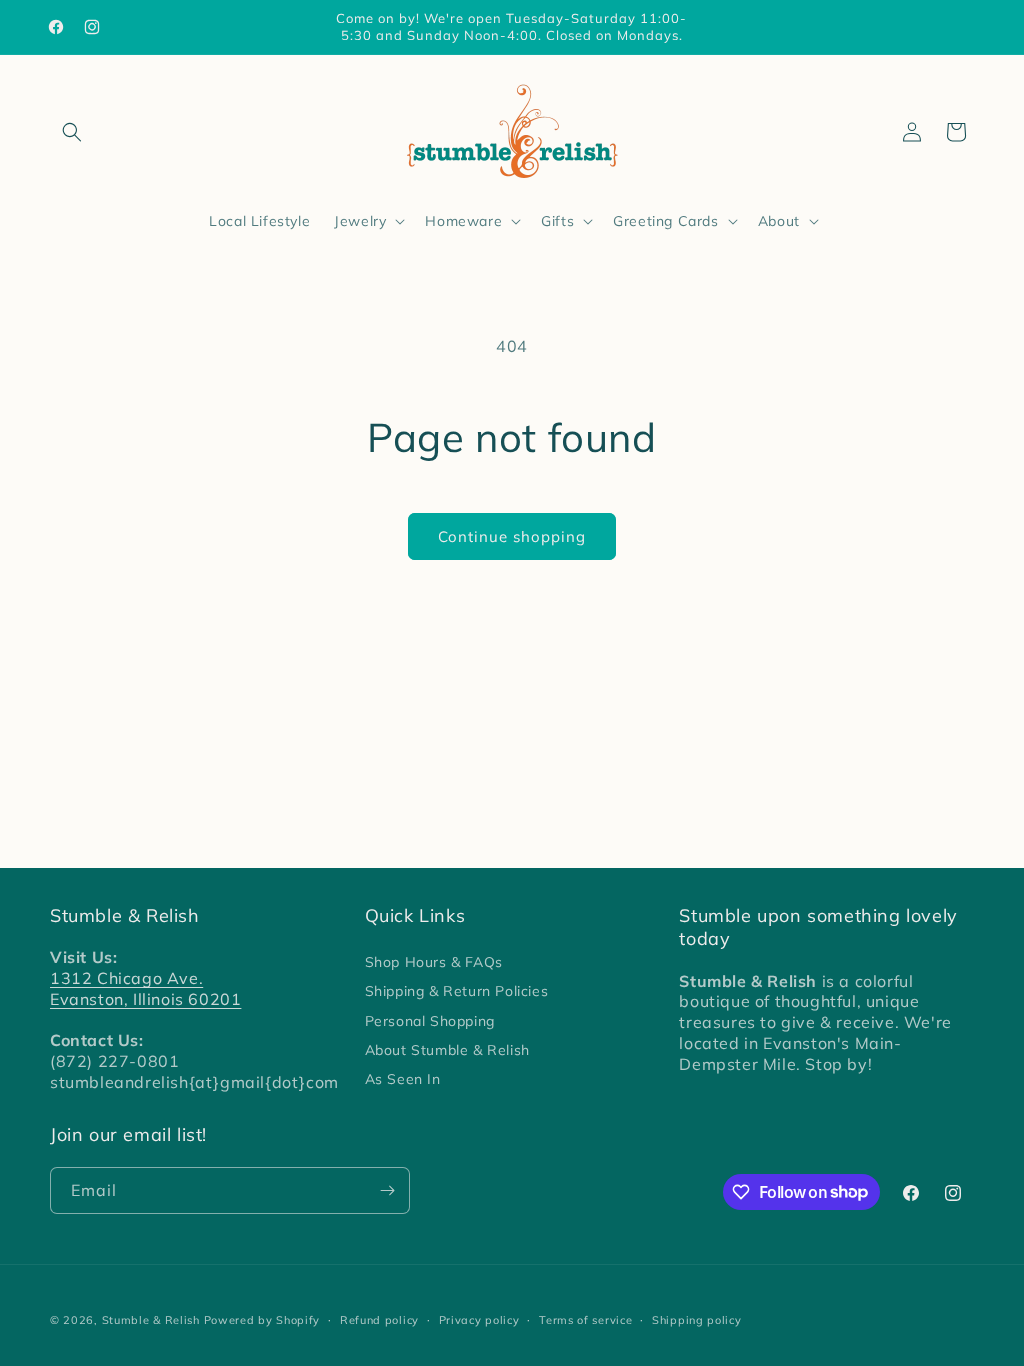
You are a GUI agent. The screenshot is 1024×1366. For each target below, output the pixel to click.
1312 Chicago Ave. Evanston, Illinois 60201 (145, 988)
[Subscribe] (387, 1190)
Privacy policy (479, 1320)
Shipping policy (697, 1320)
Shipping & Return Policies (457, 991)
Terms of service (585, 1320)
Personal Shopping (430, 1021)
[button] (72, 132)
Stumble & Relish (151, 1320)
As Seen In (403, 1079)
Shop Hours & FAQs (434, 962)
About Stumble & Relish (447, 1050)
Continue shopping (512, 536)
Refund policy (379, 1320)
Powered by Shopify (262, 1320)
